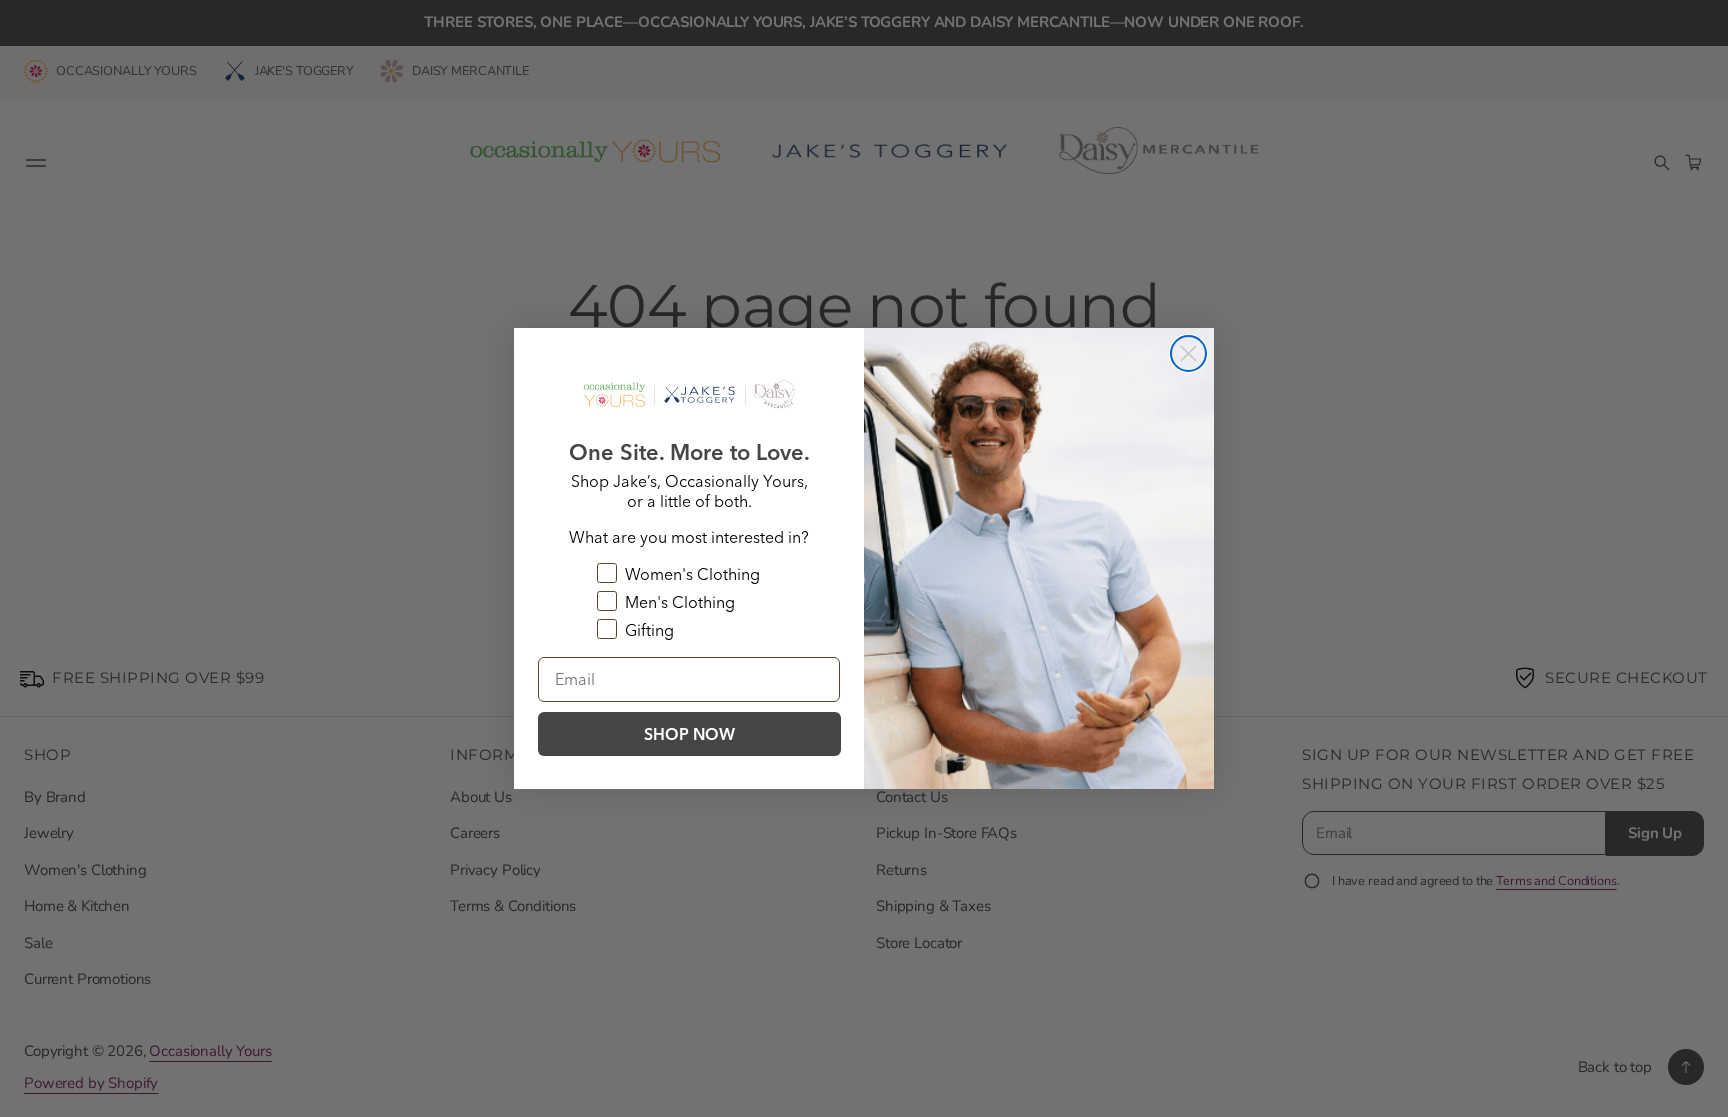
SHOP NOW (689, 734)
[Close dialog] (1188, 353)
